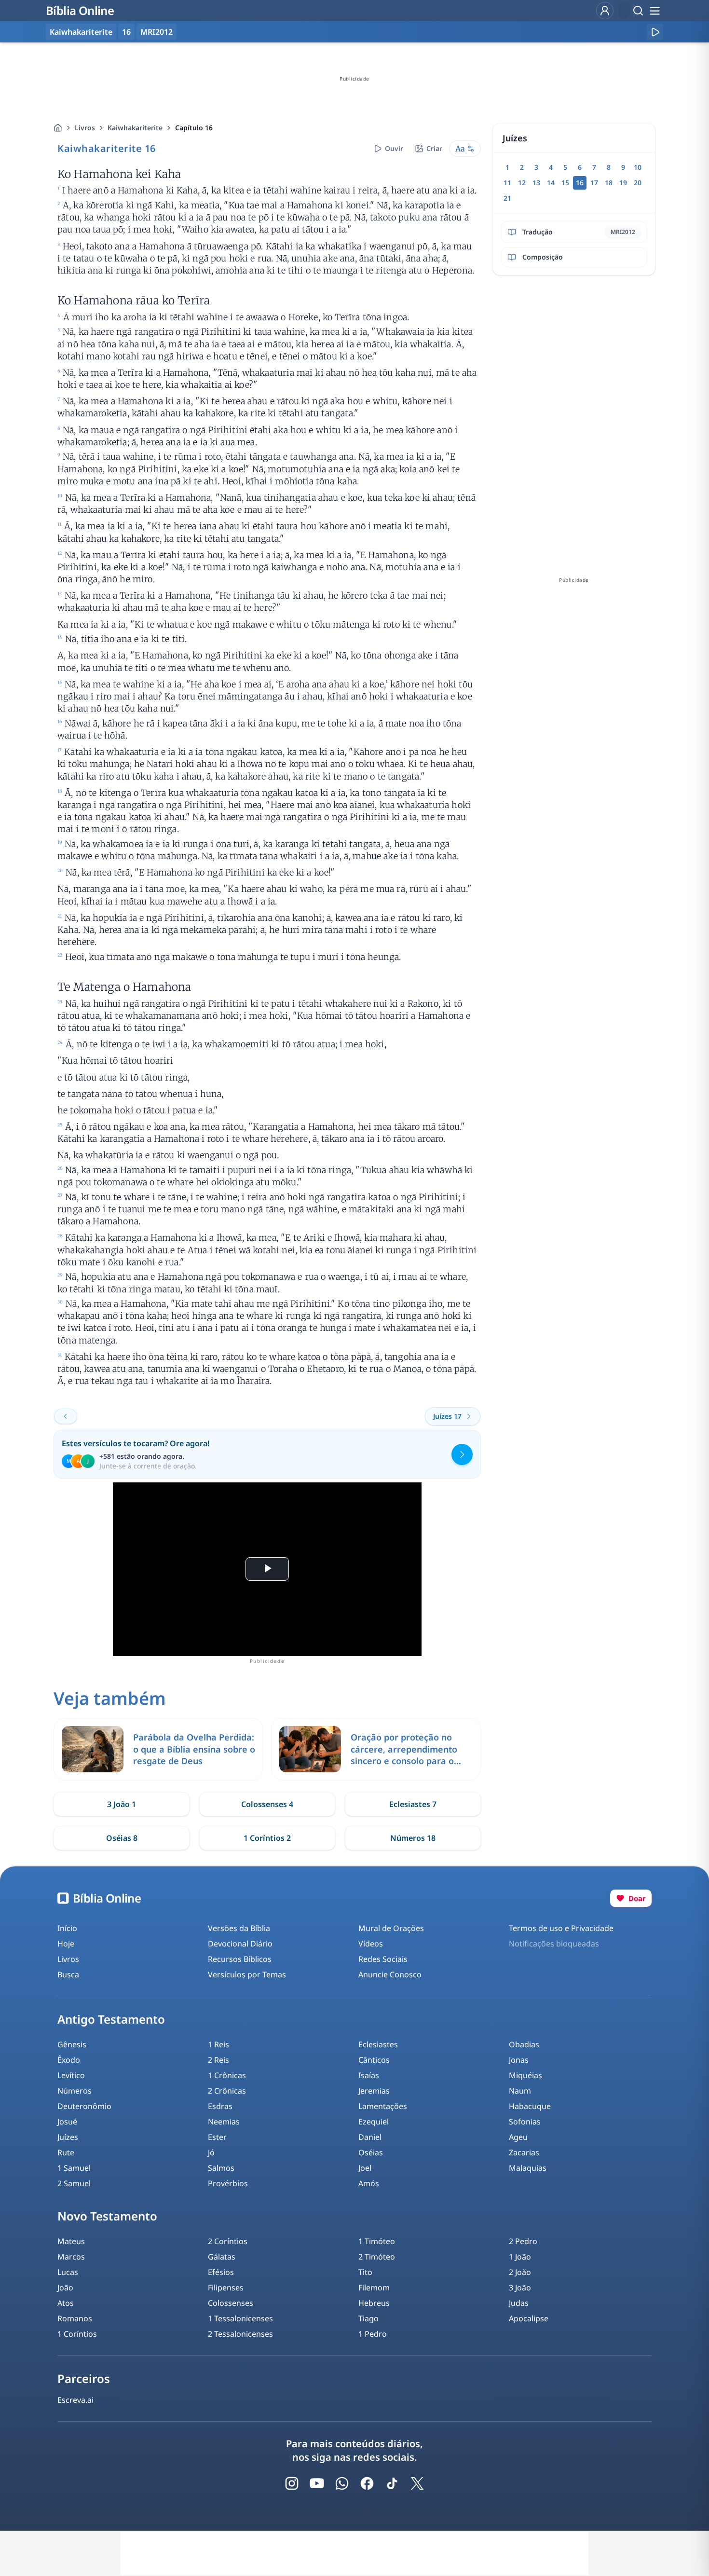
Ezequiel (374, 2122)
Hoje (66, 1944)
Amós (369, 2183)
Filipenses (226, 2288)
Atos (66, 2303)
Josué (67, 2122)
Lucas (68, 2272)
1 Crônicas (227, 2075)
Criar (434, 148)
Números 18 (413, 1838)
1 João (520, 2257)
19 (623, 183)
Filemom (374, 2288)
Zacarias (524, 2152)
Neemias (224, 2122)
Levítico (71, 2075)
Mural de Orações (391, 1928)
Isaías (369, 2075)
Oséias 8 (122, 1838)
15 (565, 183)
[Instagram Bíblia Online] (292, 2483)
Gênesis (72, 2044)
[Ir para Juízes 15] (66, 1416)
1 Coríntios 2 (267, 1838)
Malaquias (528, 2168)
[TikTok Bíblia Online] (392, 2483)
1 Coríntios (77, 2334)
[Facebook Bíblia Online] (367, 2483)
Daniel (370, 2137)
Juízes (68, 2137)
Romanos (75, 2318)
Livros (85, 128)
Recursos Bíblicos (240, 1959)
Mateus (71, 2241)
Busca (68, 1974)
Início (67, 1928)
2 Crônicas (227, 2091)
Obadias (524, 2044)
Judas (519, 2303)
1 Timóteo (377, 2241)
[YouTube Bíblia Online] (317, 2483)
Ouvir (394, 148)
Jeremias (374, 2091)
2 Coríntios (228, 2241)
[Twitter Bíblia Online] (417, 2483)
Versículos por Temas (247, 1974)
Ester (217, 2137)
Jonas (519, 2060)
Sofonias (525, 2122)
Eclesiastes (378, 2044)
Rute (66, 2152)
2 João (520, 2272)
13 (536, 183)
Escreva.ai (75, 2400)
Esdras (220, 2106)
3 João (520, 2288)
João (65, 2288)
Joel (365, 2168)
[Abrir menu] (654, 11)
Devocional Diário (240, 1944)
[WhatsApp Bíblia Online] (342, 2483)
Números (75, 2091)
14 (551, 183)
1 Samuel (74, 2168)
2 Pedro (523, 2241)
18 (609, 183)
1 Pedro (373, 2334)
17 (594, 183)
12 (522, 183)
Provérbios (228, 2183)
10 (638, 167)
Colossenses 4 (267, 1804)
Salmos (221, 2168)
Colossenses (231, 2303)
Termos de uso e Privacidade (561, 1928)
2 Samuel (74, 2183)
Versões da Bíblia (239, 1928)
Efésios (221, 2272)
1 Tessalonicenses (240, 2318)
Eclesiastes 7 (413, 1804)
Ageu (518, 2137)
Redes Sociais (383, 1959)
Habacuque (530, 2106)
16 (126, 32)
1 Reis (218, 2044)
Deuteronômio (84, 2106)
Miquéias (525, 2075)
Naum (520, 2091)
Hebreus (374, 2303)
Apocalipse (529, 2318)
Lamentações (383, 2106)
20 (638, 183)
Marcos (71, 2257)
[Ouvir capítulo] (655, 32)
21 (507, 198)
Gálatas (222, 2257)
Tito (365, 2272)
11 (507, 183)
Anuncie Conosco (390, 1974)
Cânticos (374, 2060)
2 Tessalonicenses (240, 2334)
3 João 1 (122, 1804)
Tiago (368, 2318)
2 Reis (218, 2060)
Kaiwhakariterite (135, 128)
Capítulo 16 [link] (194, 128)
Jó (211, 2152)
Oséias (371, 2152)
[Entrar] (605, 11)
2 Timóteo (377, 2257)
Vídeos (371, 1944)
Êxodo (69, 2060)
